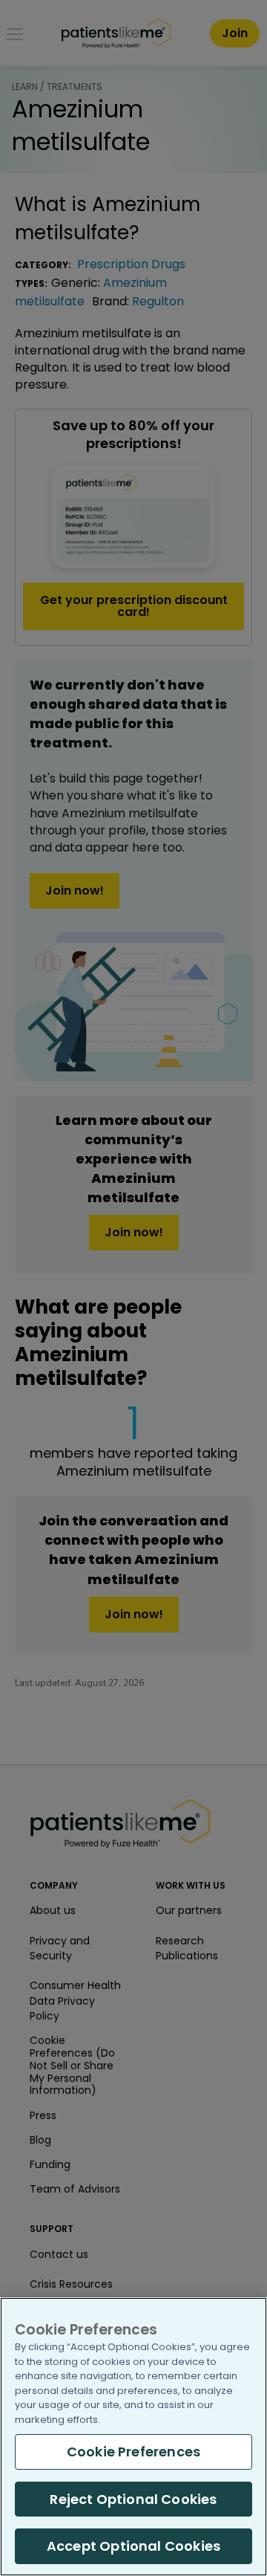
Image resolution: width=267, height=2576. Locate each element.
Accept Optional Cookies (133, 2546)
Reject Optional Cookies (133, 2499)
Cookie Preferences (133, 2452)
